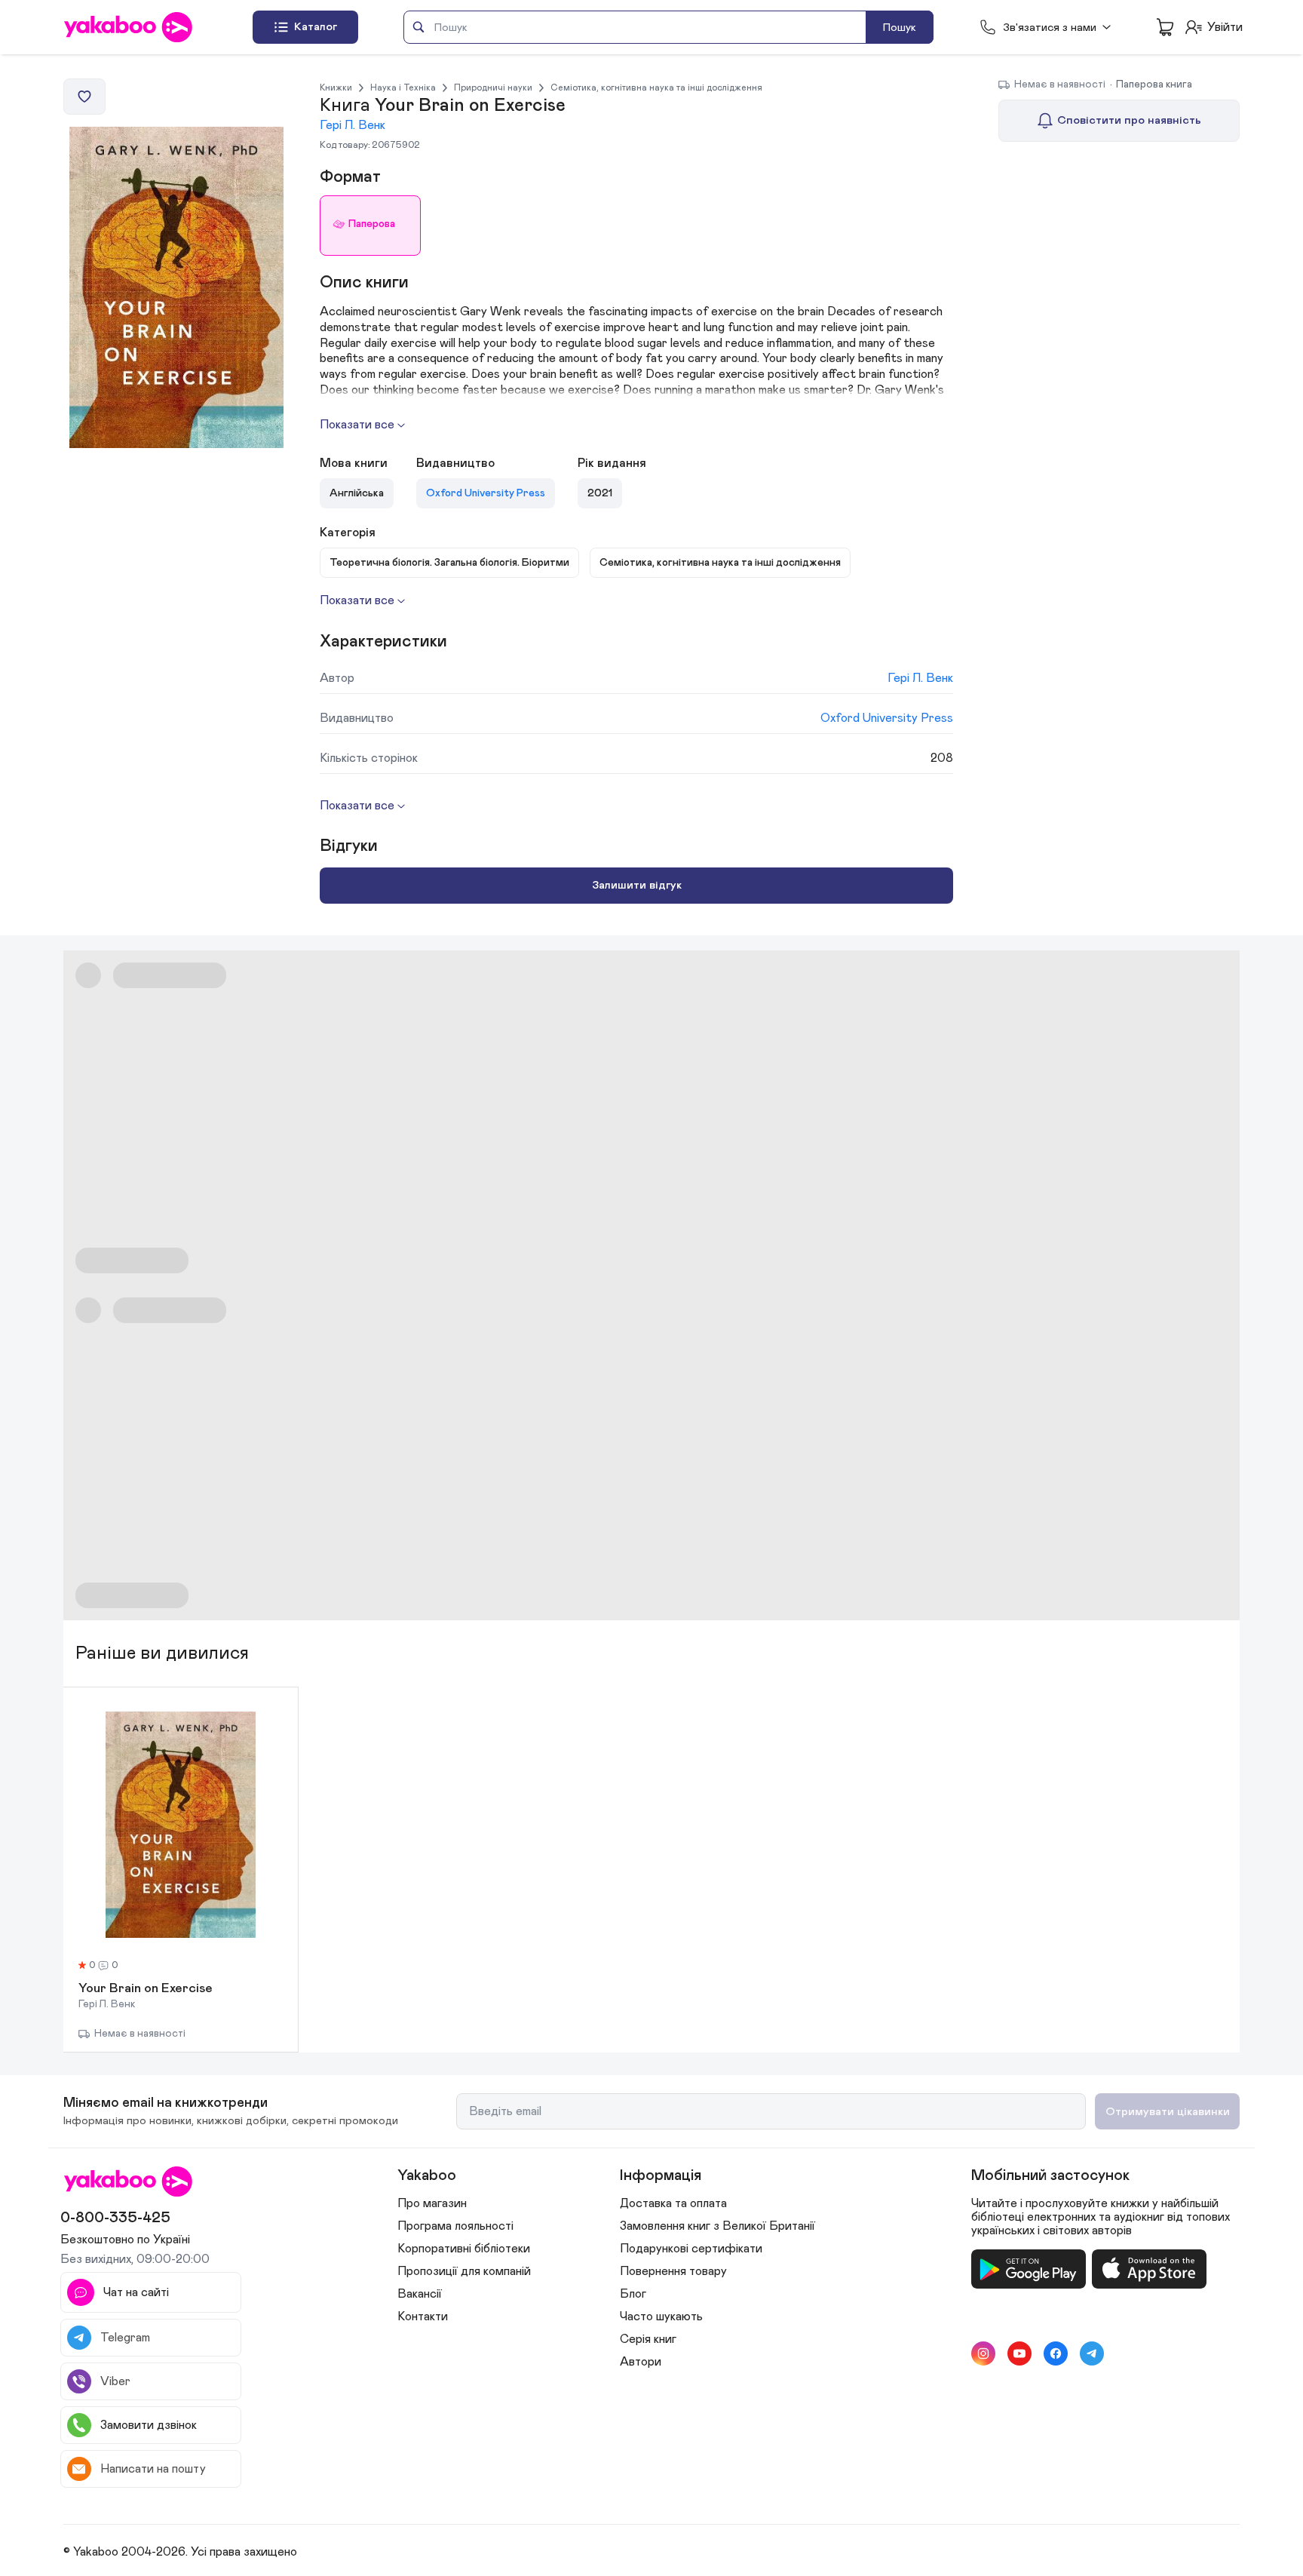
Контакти (423, 2317)
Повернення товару (673, 2271)
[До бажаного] (84, 97)
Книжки (336, 88)
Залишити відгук (637, 885)
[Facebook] (1056, 2353)
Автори (641, 2362)
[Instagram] (983, 2353)
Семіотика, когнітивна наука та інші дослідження (656, 88)
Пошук (900, 28)
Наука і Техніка (403, 88)
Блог (633, 2294)
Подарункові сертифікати (691, 2249)
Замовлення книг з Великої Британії (717, 2226)
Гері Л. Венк (353, 125)
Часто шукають (661, 2317)
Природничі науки (493, 88)
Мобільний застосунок (1050, 2175)
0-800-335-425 (115, 2218)
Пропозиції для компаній (464, 2271)
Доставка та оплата (673, 2203)
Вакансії (420, 2294)
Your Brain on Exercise (146, 1989)
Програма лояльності (455, 2226)
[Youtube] (1019, 2353)
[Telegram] (1092, 2353)
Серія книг (648, 2339)
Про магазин (432, 2203)
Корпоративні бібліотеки (464, 2249)
